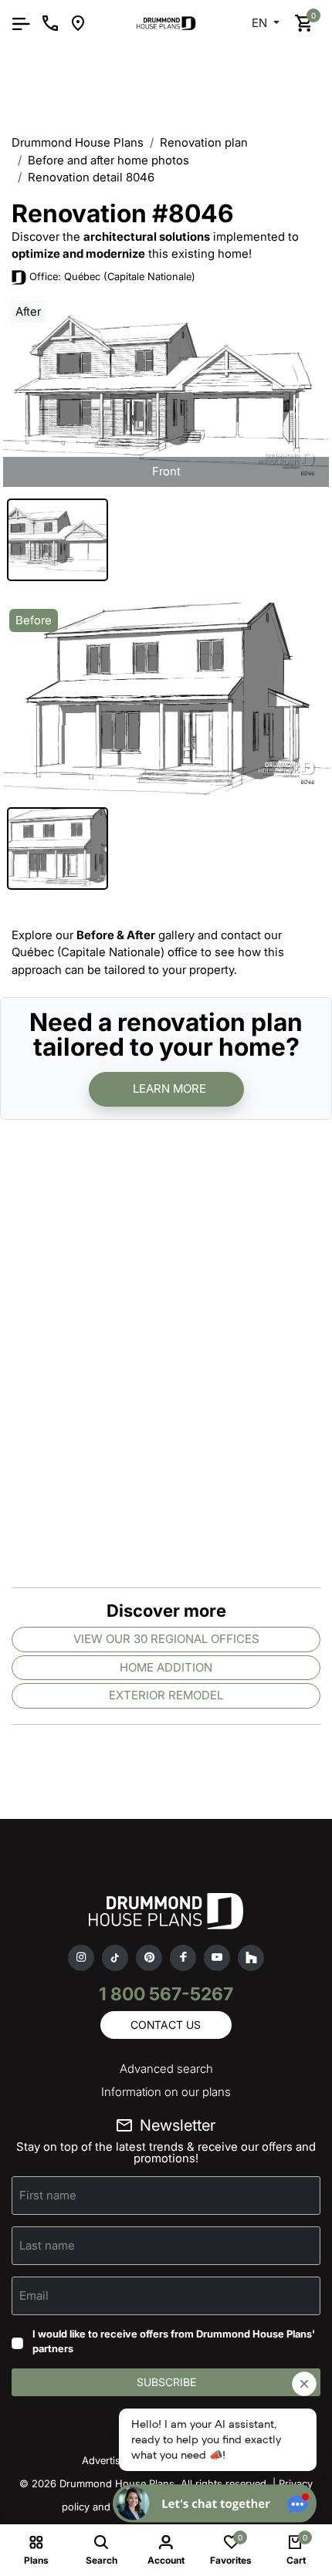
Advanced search (166, 2069)
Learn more (169, 1089)
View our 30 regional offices (166, 1639)
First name (48, 2194)
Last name (47, 2245)
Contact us (166, 2025)
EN (261, 23)
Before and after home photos (108, 160)
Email (34, 2295)
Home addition (166, 1667)
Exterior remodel (166, 1695)
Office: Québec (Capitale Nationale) (112, 276)
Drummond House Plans (78, 142)
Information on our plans (166, 2092)
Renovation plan (204, 142)
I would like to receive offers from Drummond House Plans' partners (174, 2341)
